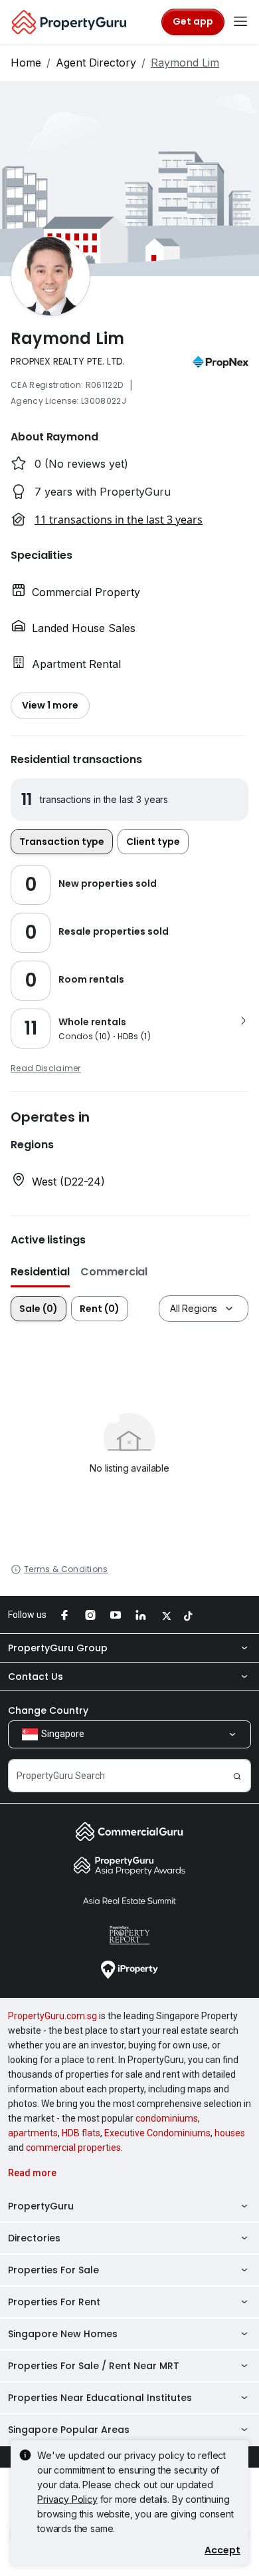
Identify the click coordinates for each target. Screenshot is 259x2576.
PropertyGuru (41, 2206)
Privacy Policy (67, 2499)
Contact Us (36, 1677)
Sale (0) (39, 1309)
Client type (153, 842)
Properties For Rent (54, 2302)
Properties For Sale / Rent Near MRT (94, 2366)
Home (26, 63)
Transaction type (62, 842)
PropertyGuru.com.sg (52, 2016)
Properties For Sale (53, 2270)
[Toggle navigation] (240, 22)
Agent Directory (96, 63)
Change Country (48, 1710)
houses (230, 2133)
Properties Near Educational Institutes (100, 2398)
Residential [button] (40, 1272)
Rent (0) (100, 1309)
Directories (34, 2238)
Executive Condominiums (157, 2133)
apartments (33, 2133)
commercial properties (73, 2148)
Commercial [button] (114, 1272)
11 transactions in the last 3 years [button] (119, 520)
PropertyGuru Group (58, 1648)
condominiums (167, 2118)
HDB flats (81, 2133)
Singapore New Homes (63, 2334)
